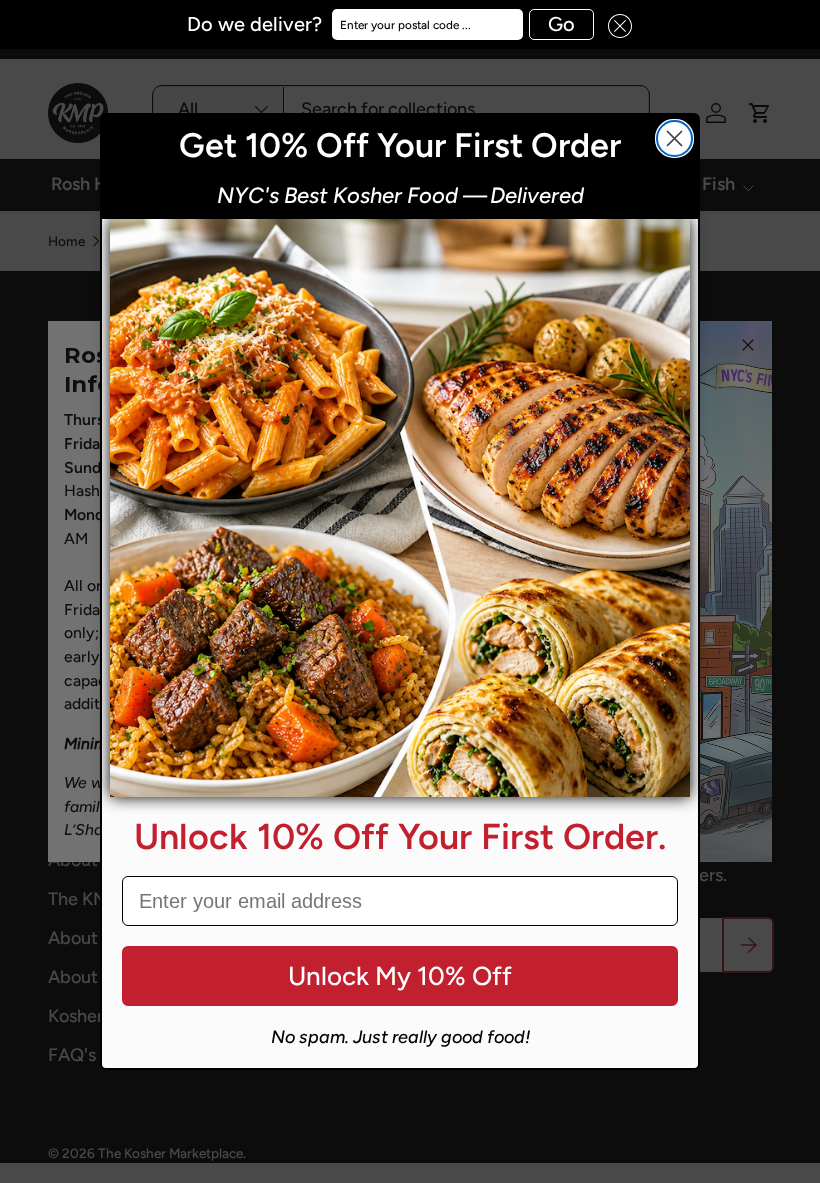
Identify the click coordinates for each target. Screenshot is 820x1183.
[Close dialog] (674, 138)
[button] (613, 24)
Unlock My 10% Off (400, 976)
